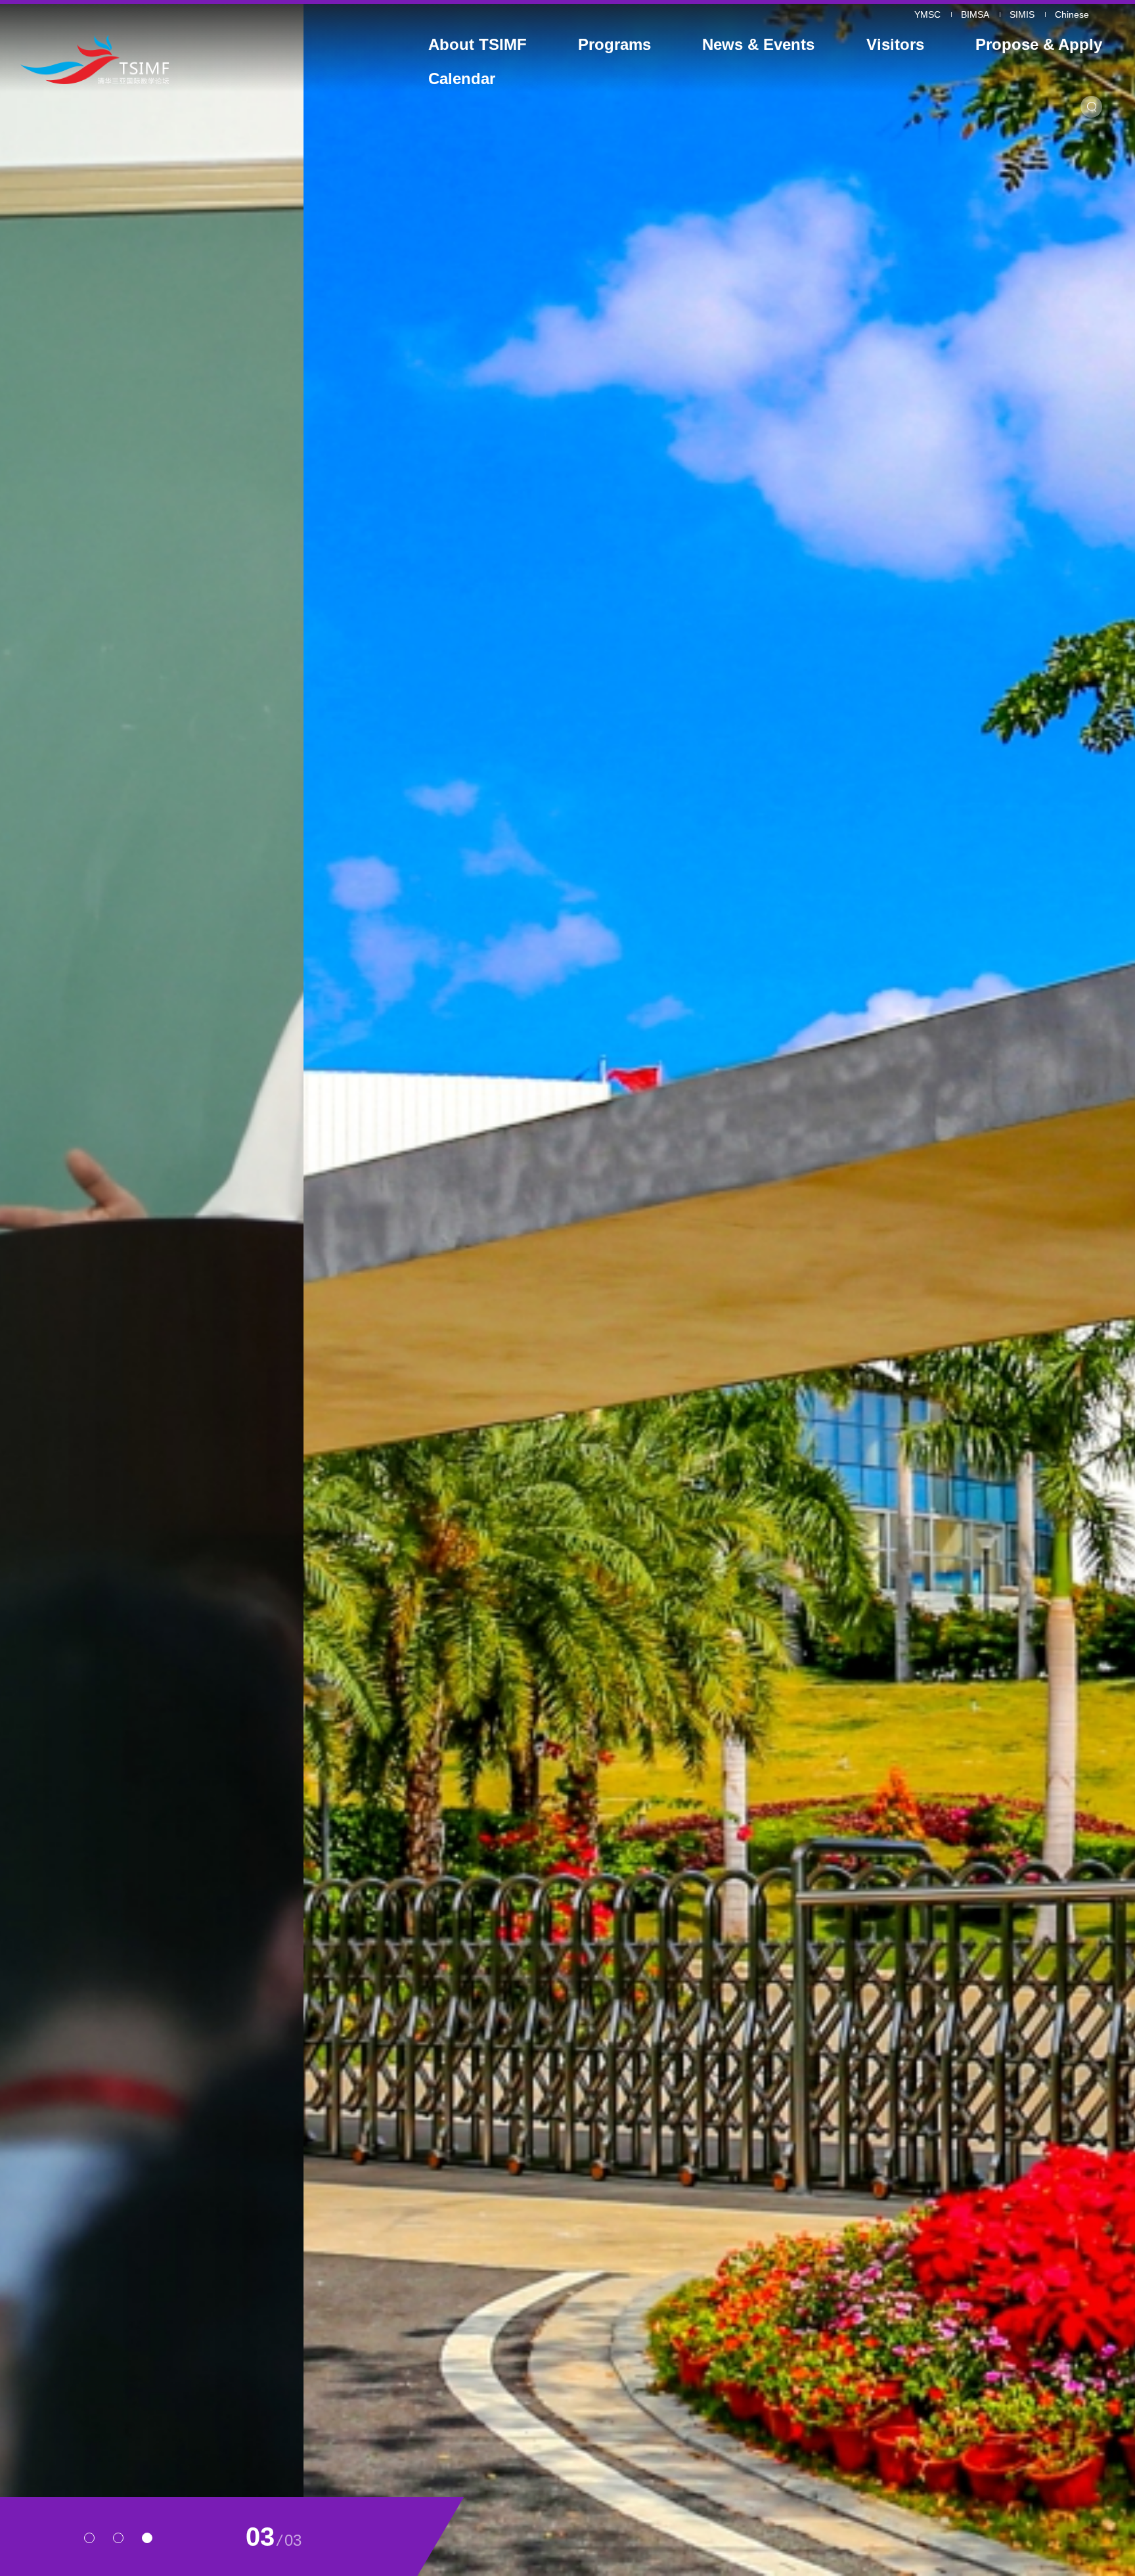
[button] (89, 2538)
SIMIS (1022, 14)
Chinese (1072, 14)
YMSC (927, 14)
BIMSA (975, 14)
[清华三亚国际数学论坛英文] (160, 59)
